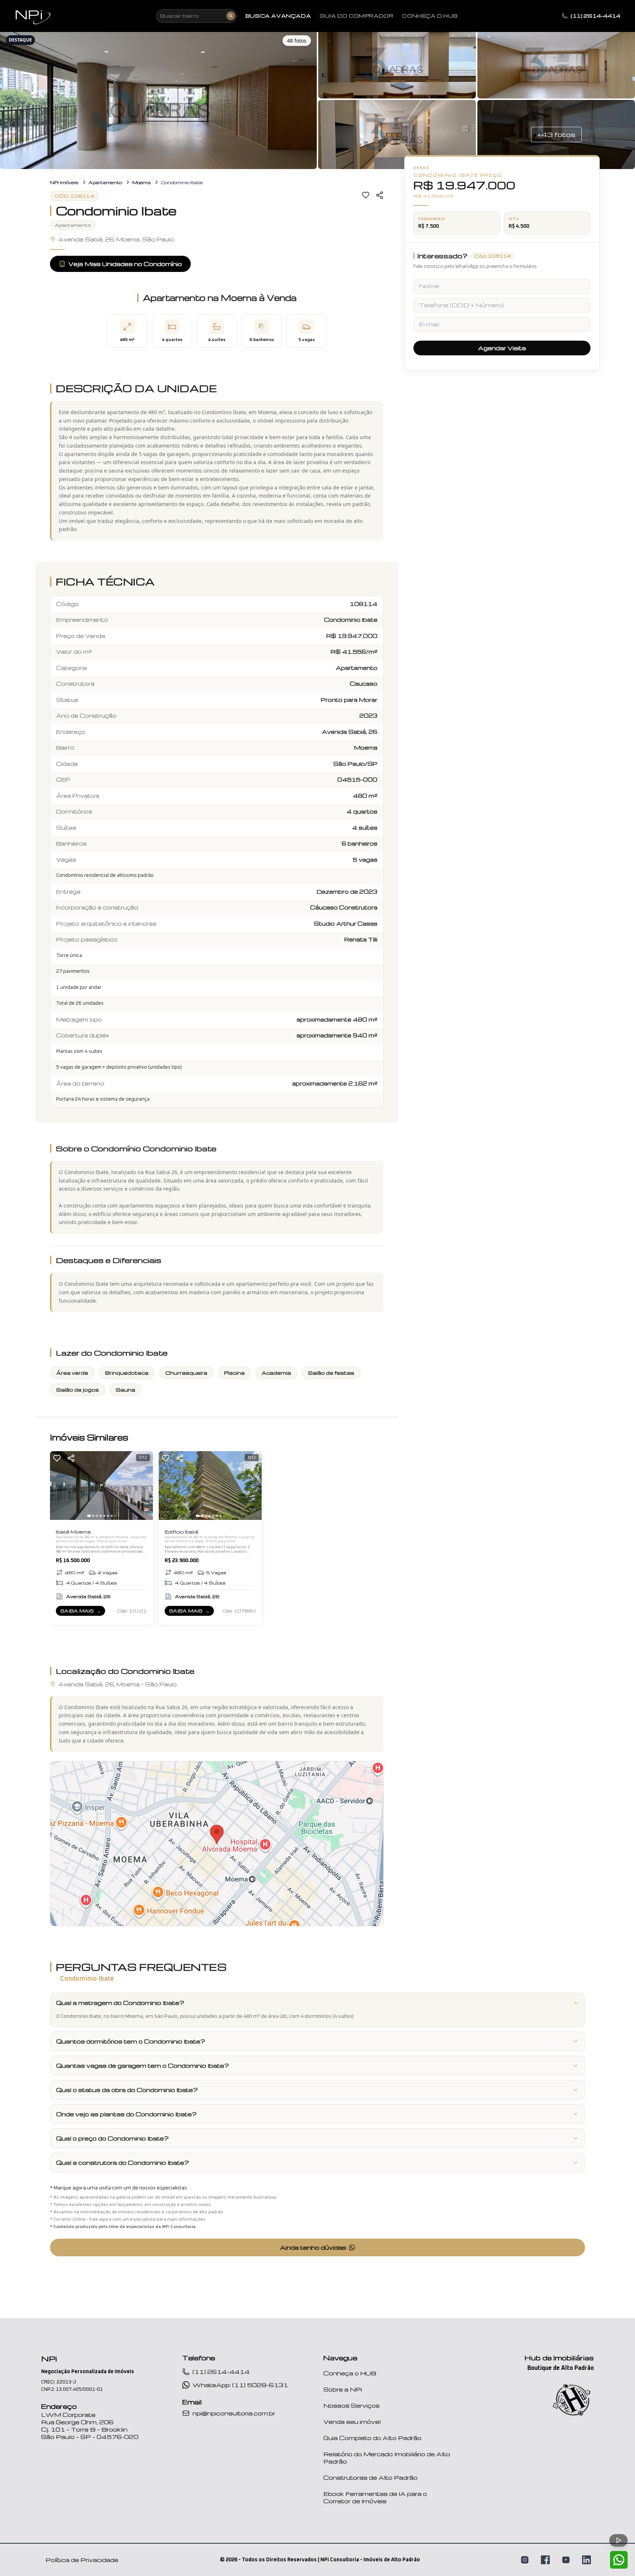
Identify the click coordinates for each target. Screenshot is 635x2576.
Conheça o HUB (350, 2373)
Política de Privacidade (82, 2560)
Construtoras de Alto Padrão (370, 2478)
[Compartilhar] (380, 195)
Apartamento (105, 182)
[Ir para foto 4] (101, 1516)
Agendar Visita (502, 348)
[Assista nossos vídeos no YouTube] (566, 2560)
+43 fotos (556, 134)
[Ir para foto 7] (112, 1516)
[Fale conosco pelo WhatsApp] (619, 2560)
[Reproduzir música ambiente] (618, 2540)
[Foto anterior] (59, 1486)
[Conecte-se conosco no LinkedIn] (586, 2560)
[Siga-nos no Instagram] (525, 2560)
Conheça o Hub (430, 16)
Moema (141, 182)
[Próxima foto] (144, 1486)
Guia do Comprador (356, 16)
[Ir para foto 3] (97, 1516)
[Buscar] (231, 16)
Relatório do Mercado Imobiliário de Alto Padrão (387, 2458)
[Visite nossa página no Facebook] (545, 2560)
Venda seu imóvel (352, 2422)
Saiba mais (82, 1612)
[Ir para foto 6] (108, 1516)
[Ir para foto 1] (89, 1516)
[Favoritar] (366, 195)
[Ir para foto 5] (104, 1516)
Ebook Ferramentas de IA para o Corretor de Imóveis (375, 2497)
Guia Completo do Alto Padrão (372, 2438)
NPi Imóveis (64, 182)
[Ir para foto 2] (93, 1516)
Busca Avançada (278, 16)
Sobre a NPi (343, 2389)
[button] (158, 99)
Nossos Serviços (351, 2405)
